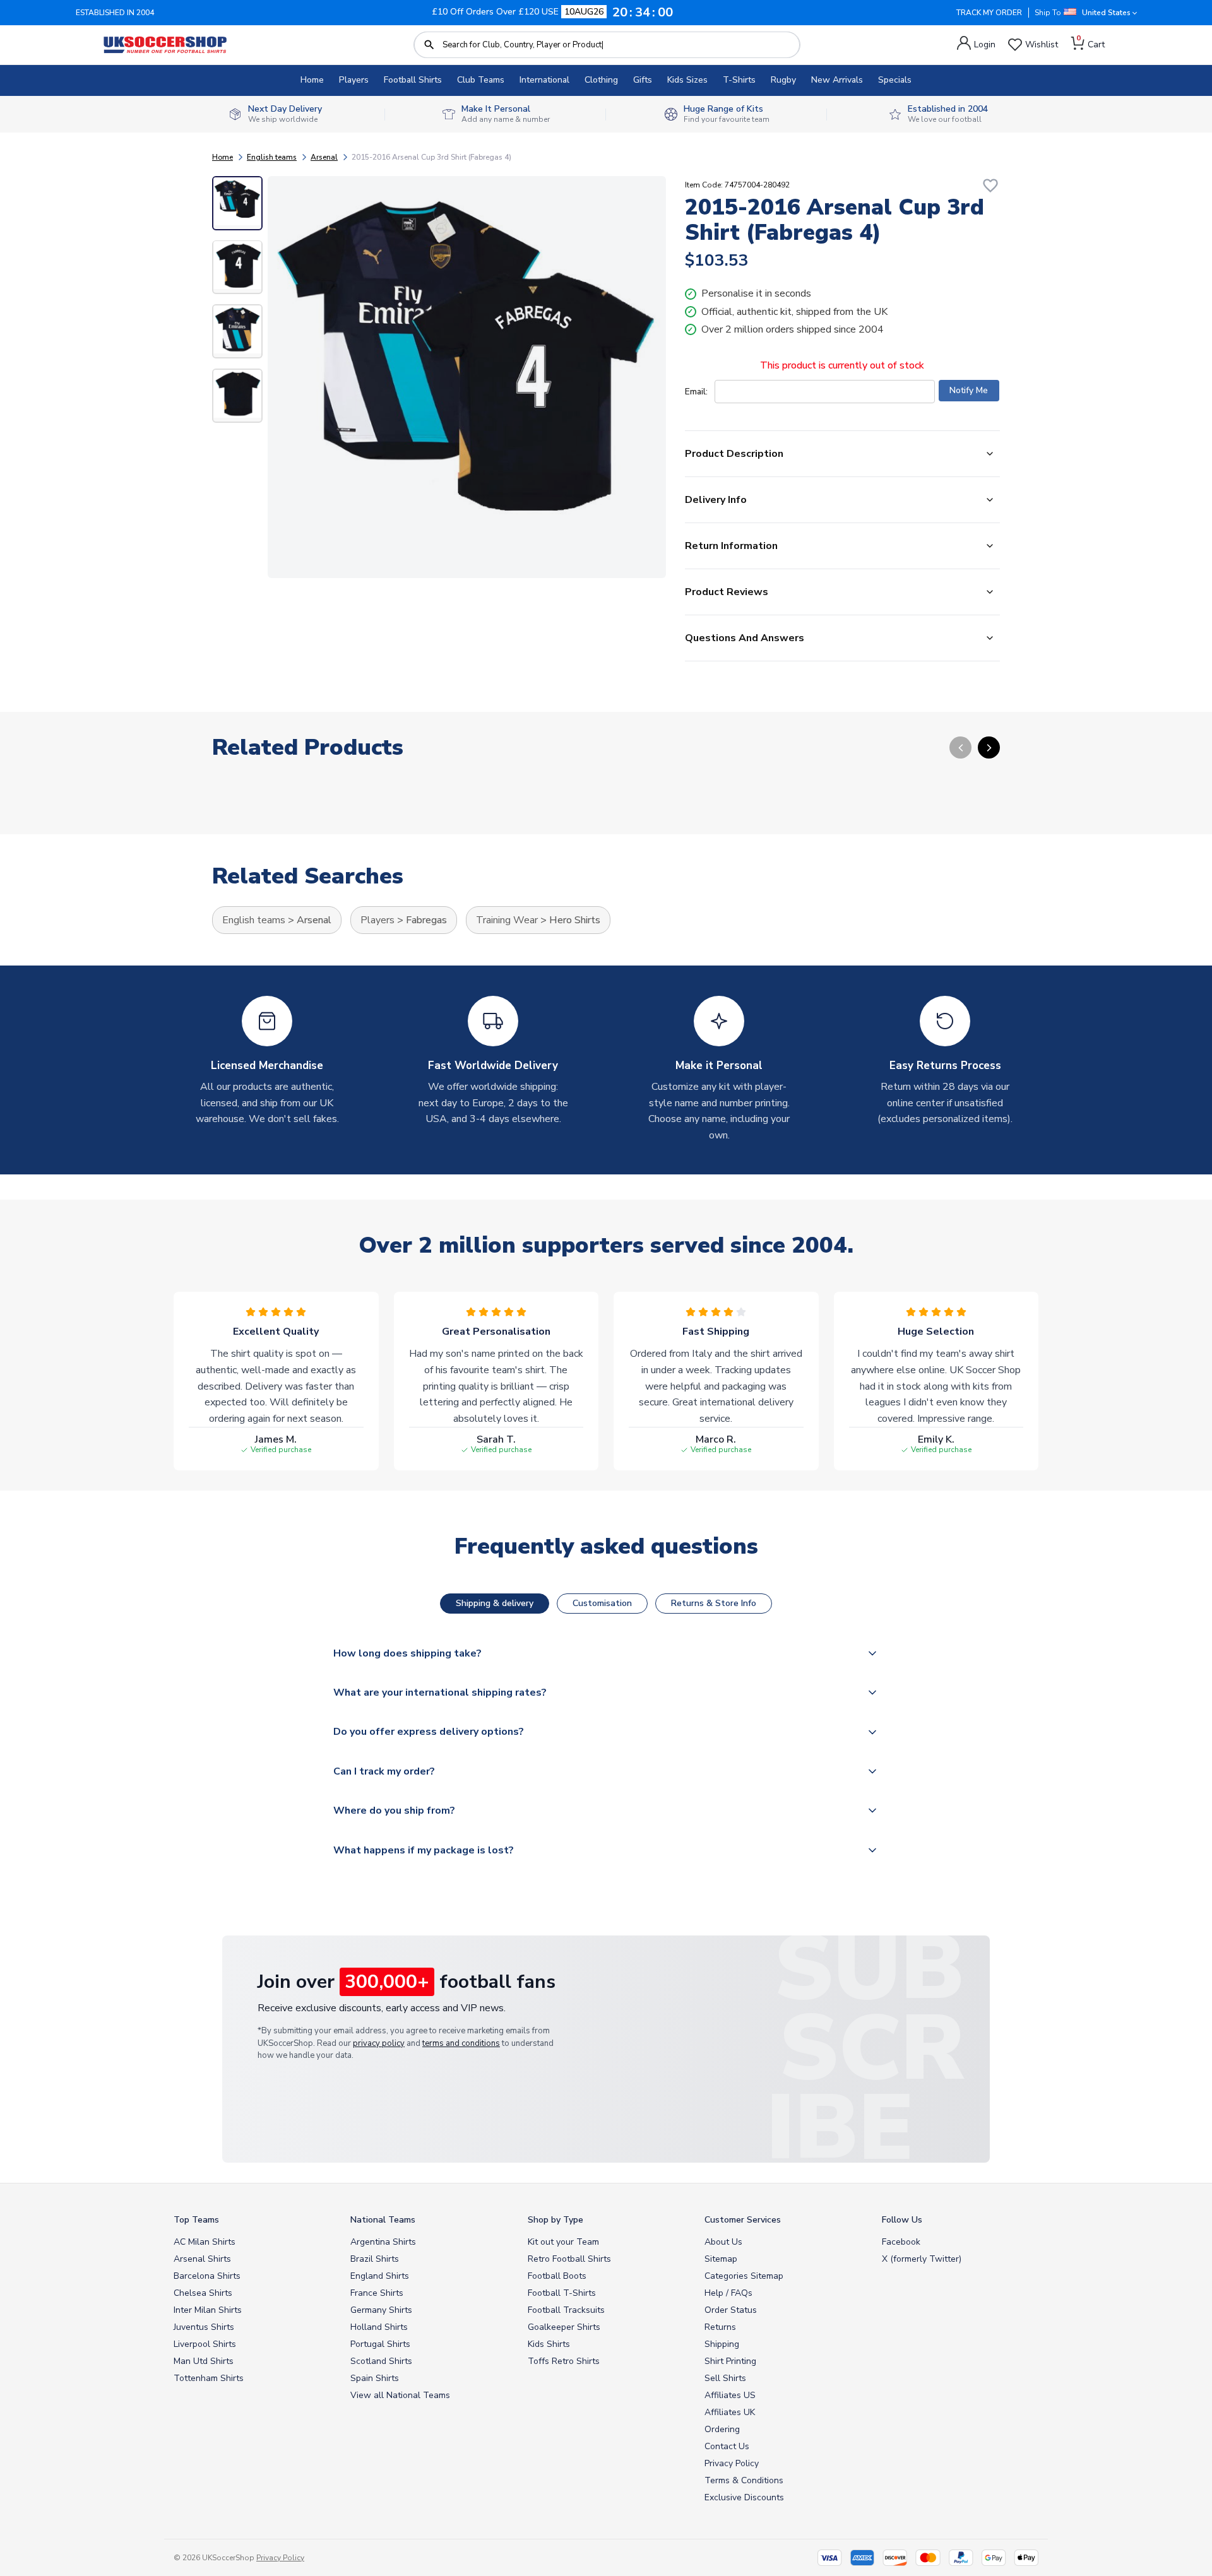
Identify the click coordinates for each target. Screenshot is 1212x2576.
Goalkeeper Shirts (564, 2327)
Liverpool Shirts (205, 2344)
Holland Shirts (379, 2327)
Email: (696, 392)
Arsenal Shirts (202, 2259)
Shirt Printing (730, 2361)
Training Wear (507, 920)
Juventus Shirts (204, 2327)
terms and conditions (461, 2043)
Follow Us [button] (902, 2220)
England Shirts (380, 2276)
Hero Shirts (575, 920)
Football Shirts (413, 80)
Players (354, 80)
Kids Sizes (687, 80)
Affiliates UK (730, 2412)
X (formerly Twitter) (922, 2259)
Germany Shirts (381, 2310)
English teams (272, 157)
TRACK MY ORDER (989, 13)
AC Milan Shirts (205, 2242)
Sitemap (721, 2259)
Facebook (901, 2242)
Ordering (722, 2429)
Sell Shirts (725, 2378)
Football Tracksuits (566, 2310)
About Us (723, 2242)
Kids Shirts (549, 2344)
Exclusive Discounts (744, 2497)
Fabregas (426, 920)
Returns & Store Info (714, 1603)
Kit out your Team (563, 2242)
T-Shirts (739, 80)
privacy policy (379, 2043)
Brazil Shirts (375, 2259)
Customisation (602, 1603)
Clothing (601, 80)
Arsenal (324, 157)
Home (312, 80)
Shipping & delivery (495, 1603)
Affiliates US (730, 2395)
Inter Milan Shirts (208, 2310)
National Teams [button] (383, 2220)
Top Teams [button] (196, 2220)
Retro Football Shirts (569, 2259)
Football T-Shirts (562, 2293)
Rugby (783, 80)
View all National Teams (400, 2395)
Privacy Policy (732, 2463)
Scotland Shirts (381, 2361)
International (544, 80)
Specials (895, 80)
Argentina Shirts (383, 2242)
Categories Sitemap (744, 2276)
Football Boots (557, 2276)
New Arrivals (837, 80)
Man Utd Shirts (204, 2361)
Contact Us (727, 2446)
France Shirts (377, 2293)
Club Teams (481, 80)
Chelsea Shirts (203, 2293)
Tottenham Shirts (209, 2378)
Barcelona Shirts (207, 2276)
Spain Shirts (375, 2378)
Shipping (722, 2344)
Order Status (731, 2310)
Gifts (643, 80)
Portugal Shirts (380, 2344)
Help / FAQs (728, 2293)
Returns (720, 2327)
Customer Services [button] (743, 2220)
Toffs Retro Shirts (564, 2361)
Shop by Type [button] (555, 2220)
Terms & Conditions (744, 2480)
